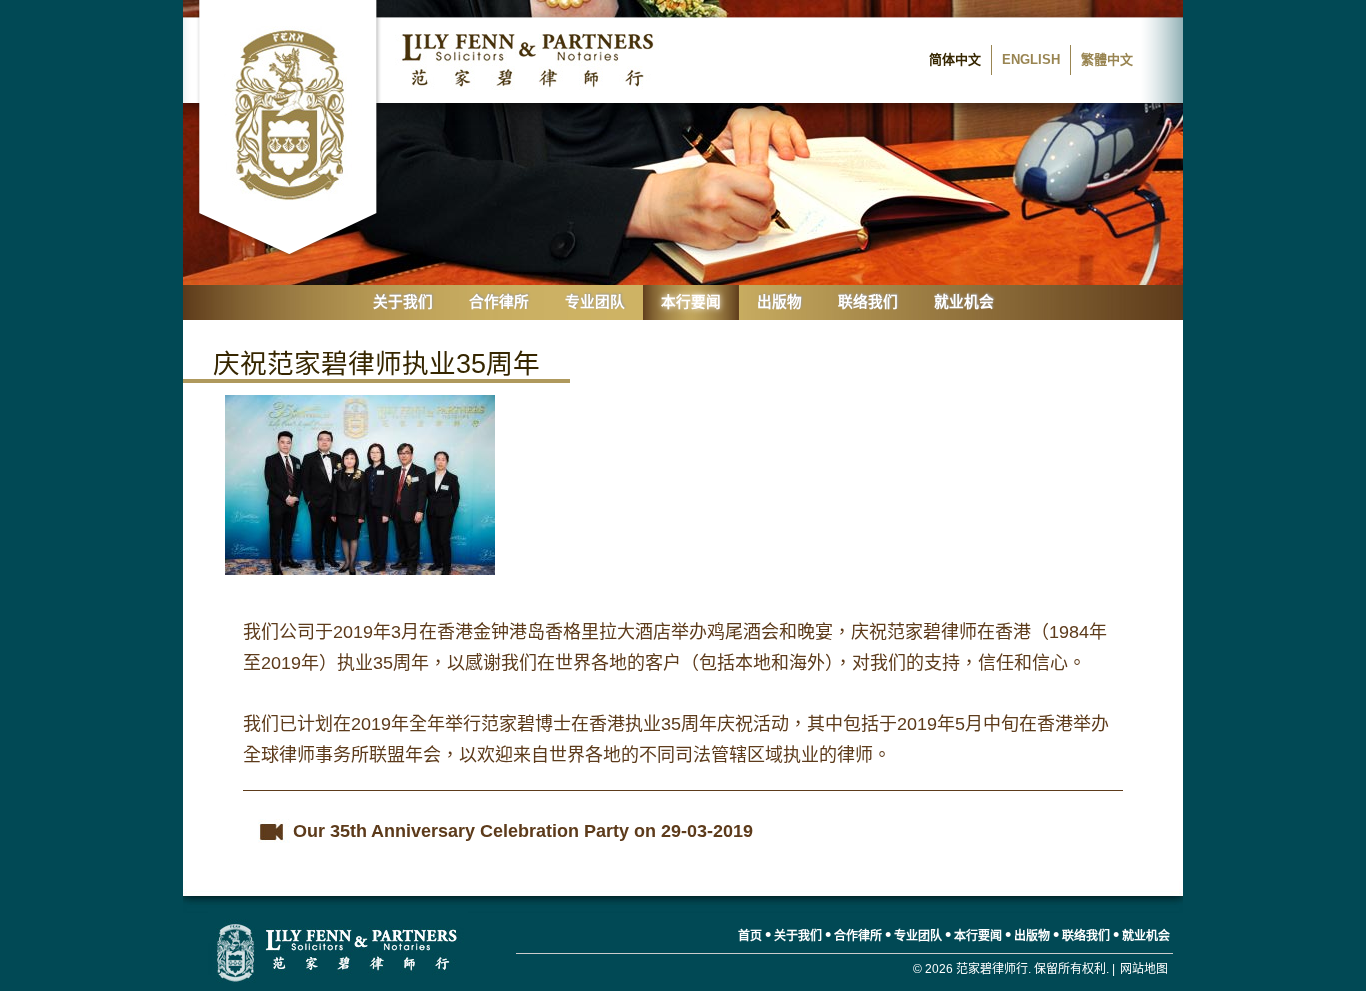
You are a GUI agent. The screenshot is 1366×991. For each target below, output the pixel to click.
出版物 (779, 302)
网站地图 (1144, 969)
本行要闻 (691, 302)
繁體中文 (1107, 59)
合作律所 (499, 302)
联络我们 (868, 302)
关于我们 (403, 302)
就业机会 (964, 302)
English (1031, 59)
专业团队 (595, 302)
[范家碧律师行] (338, 951)
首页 (750, 936)
